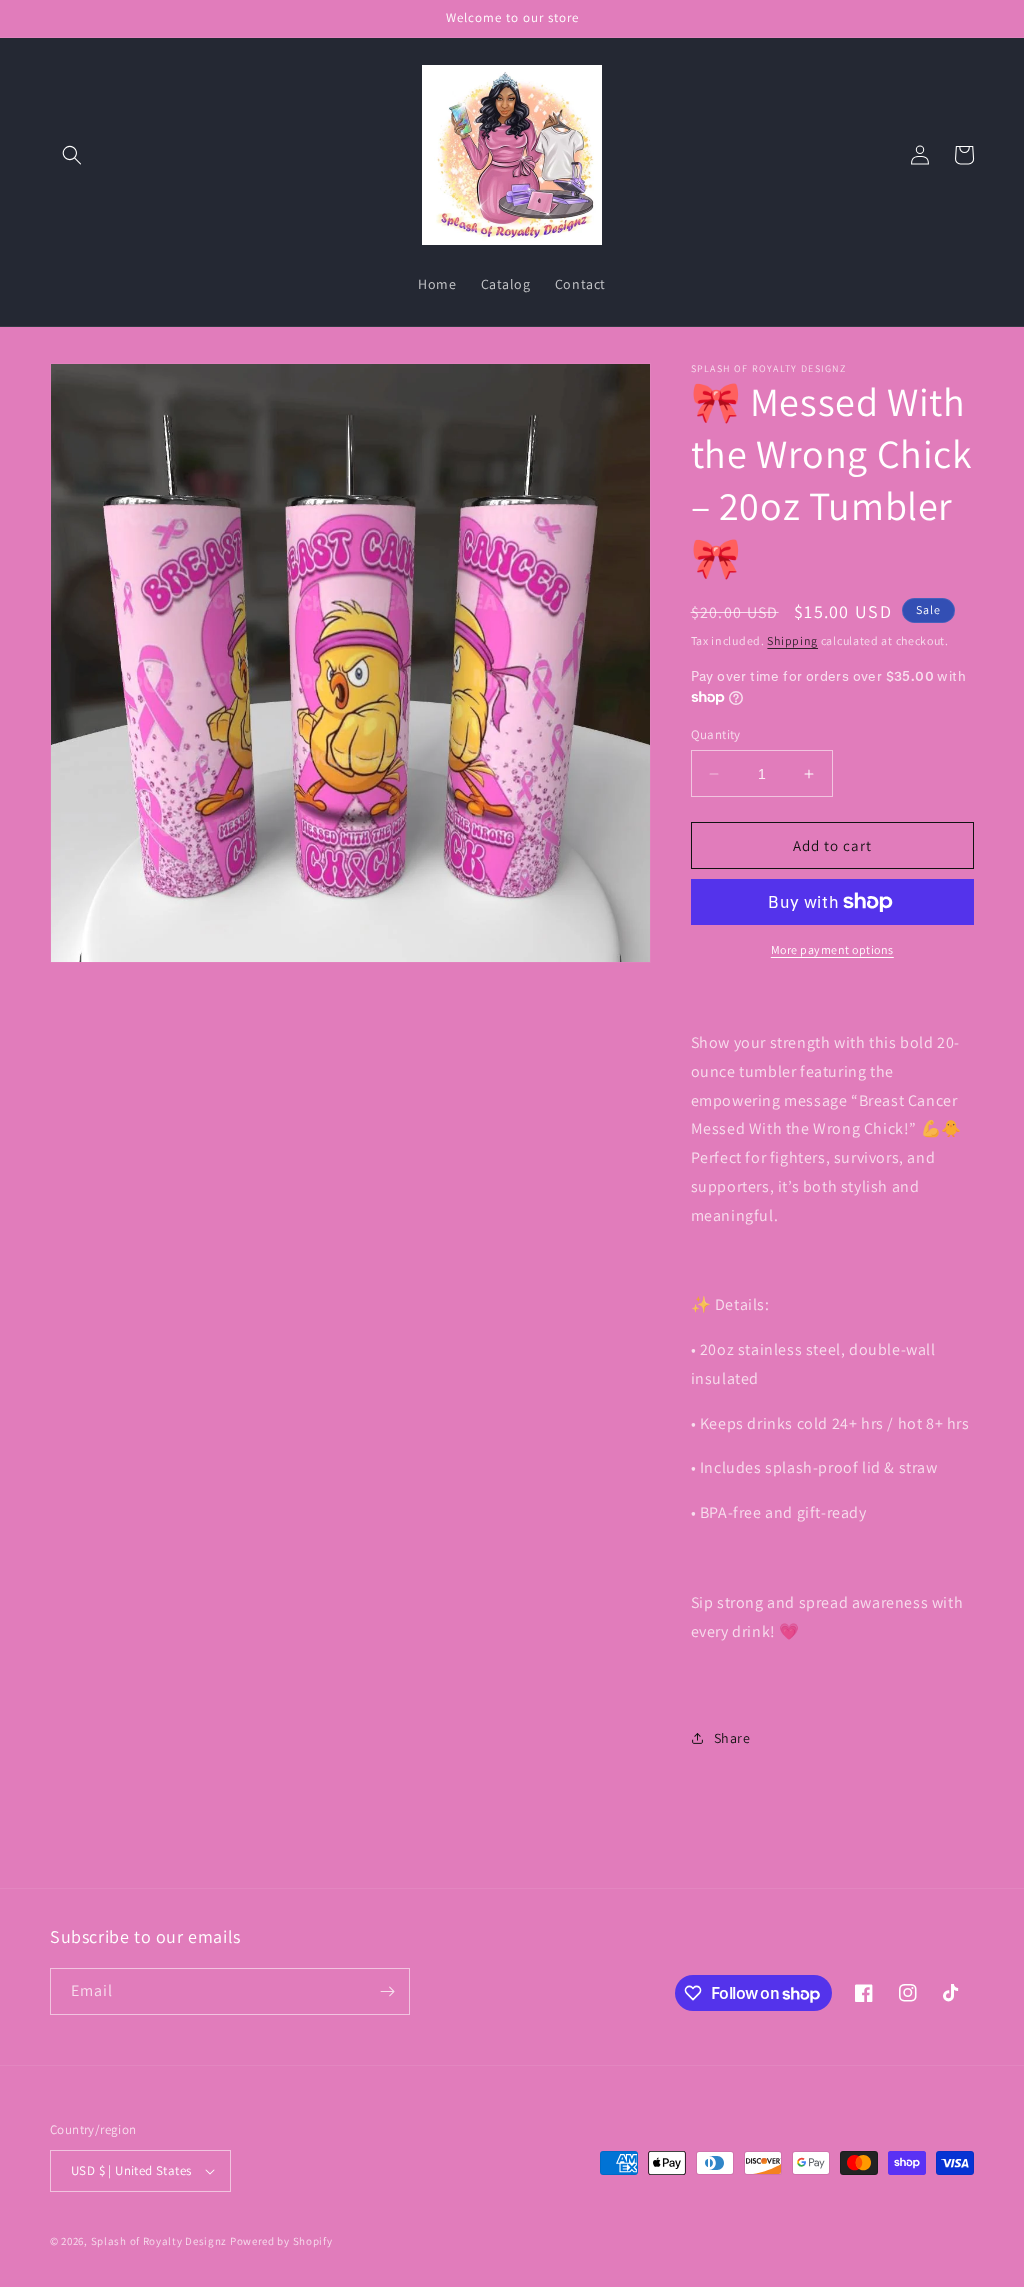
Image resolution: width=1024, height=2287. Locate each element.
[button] (72, 155)
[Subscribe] (387, 1991)
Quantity (716, 734)
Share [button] (732, 1738)
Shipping (792, 640)
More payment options (832, 949)
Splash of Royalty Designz (159, 2241)
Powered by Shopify (281, 2241)
